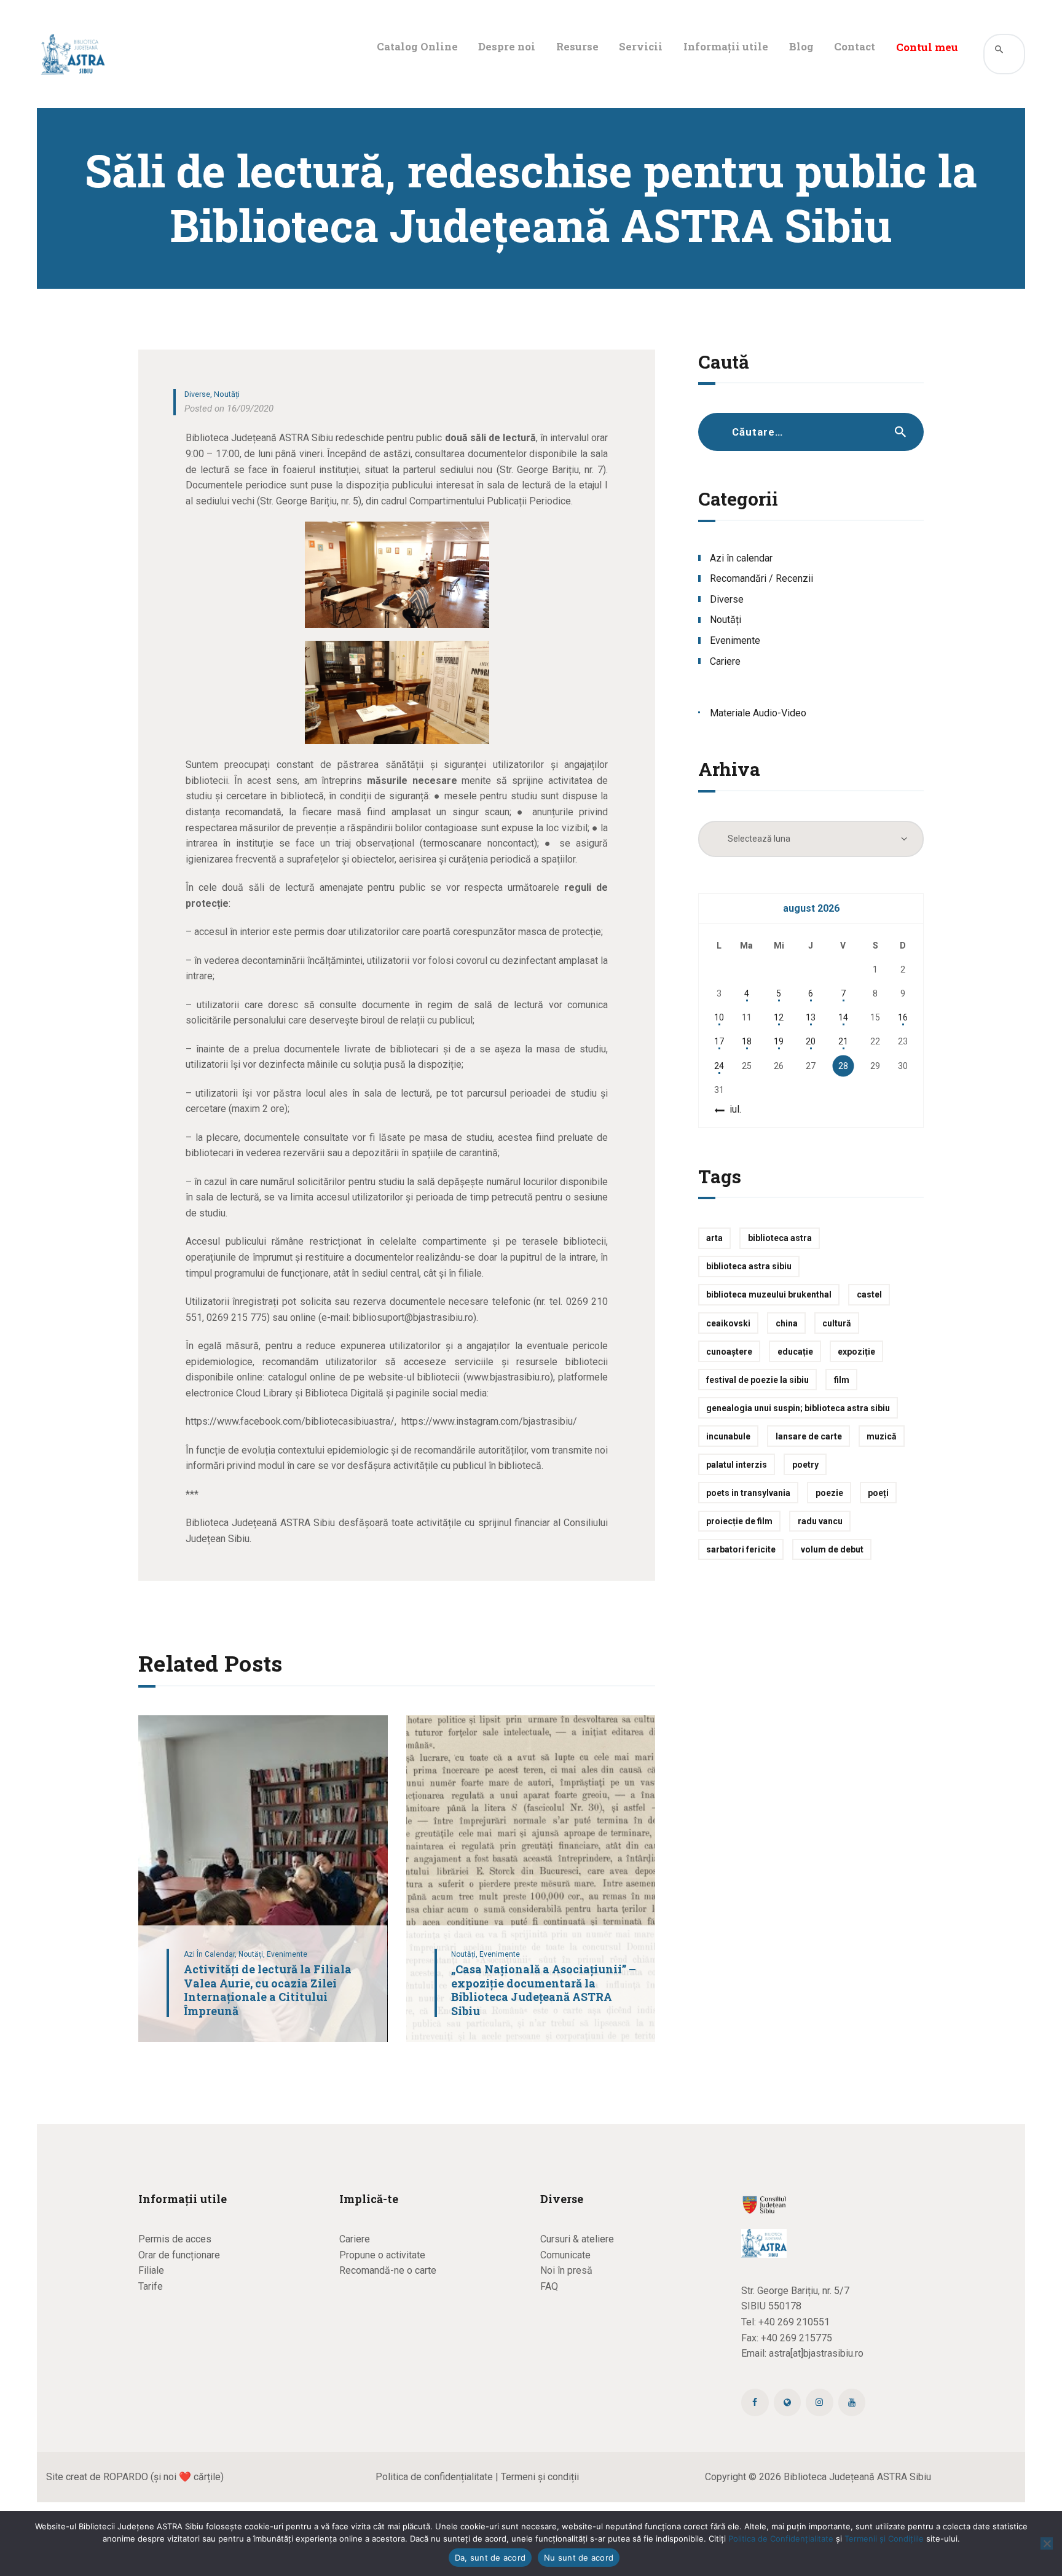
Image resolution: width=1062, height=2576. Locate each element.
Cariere (725, 661)
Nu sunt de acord (579, 2558)
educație (795, 1352)
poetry (805, 1465)
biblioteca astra (780, 1238)
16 (903, 1017)
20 (811, 1041)
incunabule (728, 1436)
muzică (882, 1436)
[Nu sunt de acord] (1047, 2543)
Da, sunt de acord (490, 2558)
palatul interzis (737, 1465)
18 (747, 1041)
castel (869, 1294)
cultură (837, 1323)
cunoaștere (729, 1352)
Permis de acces (175, 2239)
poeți (878, 1493)
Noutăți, (253, 1954)
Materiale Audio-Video (758, 713)
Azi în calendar (741, 558)
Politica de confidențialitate (434, 2477)
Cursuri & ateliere (577, 2239)
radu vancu (820, 1521)
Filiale (151, 2270)
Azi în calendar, (211, 1954)
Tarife (151, 2286)
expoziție (856, 1352)
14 (843, 1017)
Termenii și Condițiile (884, 2539)
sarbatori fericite (741, 1549)
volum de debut (832, 1549)
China (787, 1323)
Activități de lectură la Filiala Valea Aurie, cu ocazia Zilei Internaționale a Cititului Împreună (268, 1990)
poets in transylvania (748, 1493)
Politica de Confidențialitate (781, 2539)
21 (843, 1041)
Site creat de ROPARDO (97, 2477)
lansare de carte (809, 1436)
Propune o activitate (382, 2255)
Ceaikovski (728, 1323)
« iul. (732, 1109)
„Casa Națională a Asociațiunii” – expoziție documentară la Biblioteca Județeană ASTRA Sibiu (544, 1990)
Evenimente (287, 1954)
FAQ (549, 2286)
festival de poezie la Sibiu (757, 1380)
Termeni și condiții (540, 2477)
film (842, 1380)
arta (714, 1238)
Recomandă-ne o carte (388, 2270)
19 (779, 1041)
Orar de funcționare (179, 2255)
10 (719, 1017)
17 (719, 1041)
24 (719, 1066)
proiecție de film (739, 1521)
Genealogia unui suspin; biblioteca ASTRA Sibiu (798, 1408)
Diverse (197, 394)
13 (811, 1017)
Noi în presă (566, 2270)
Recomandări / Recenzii (761, 578)
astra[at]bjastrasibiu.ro (816, 2353)
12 (779, 1017)
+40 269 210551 (794, 2322)
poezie (829, 1493)
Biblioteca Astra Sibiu (749, 1266)
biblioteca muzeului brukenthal (769, 1294)
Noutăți (227, 394)
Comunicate (565, 2255)
